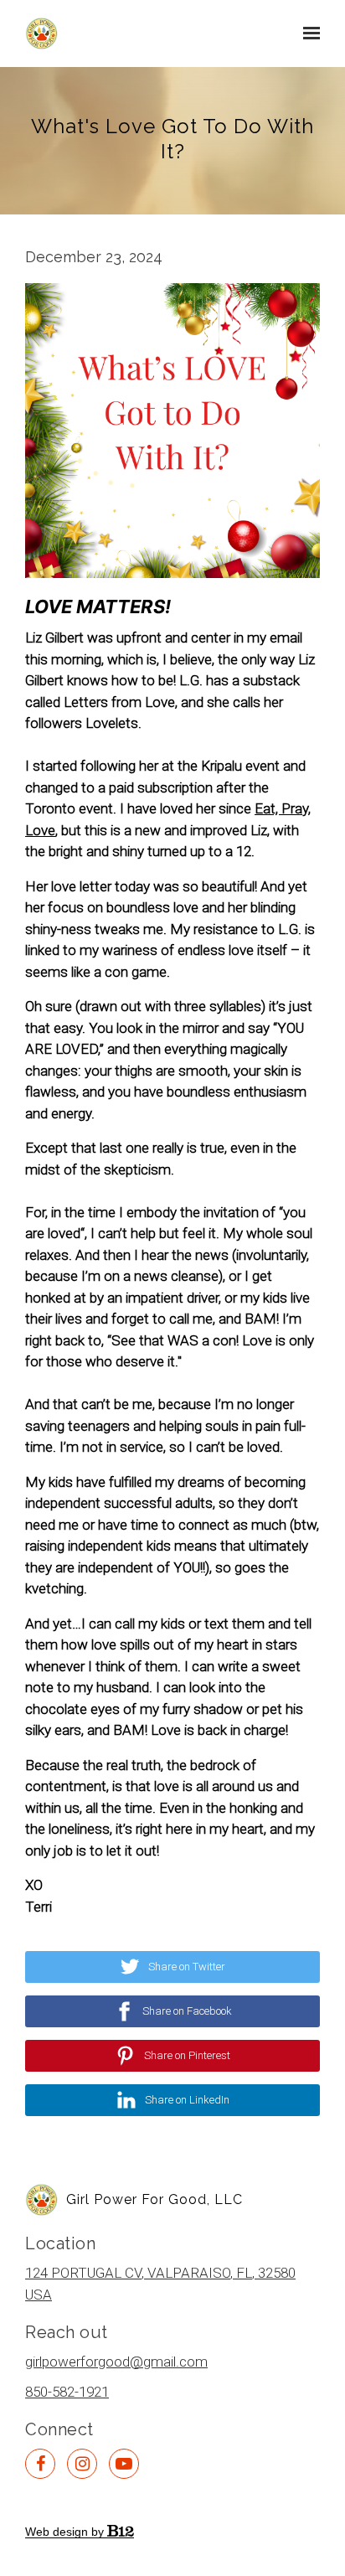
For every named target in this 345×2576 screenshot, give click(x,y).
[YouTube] (124, 2464)
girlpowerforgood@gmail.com (116, 2362)
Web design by (66, 2532)
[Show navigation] (307, 34)
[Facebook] (40, 2464)
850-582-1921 (67, 2392)
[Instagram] (82, 2464)
